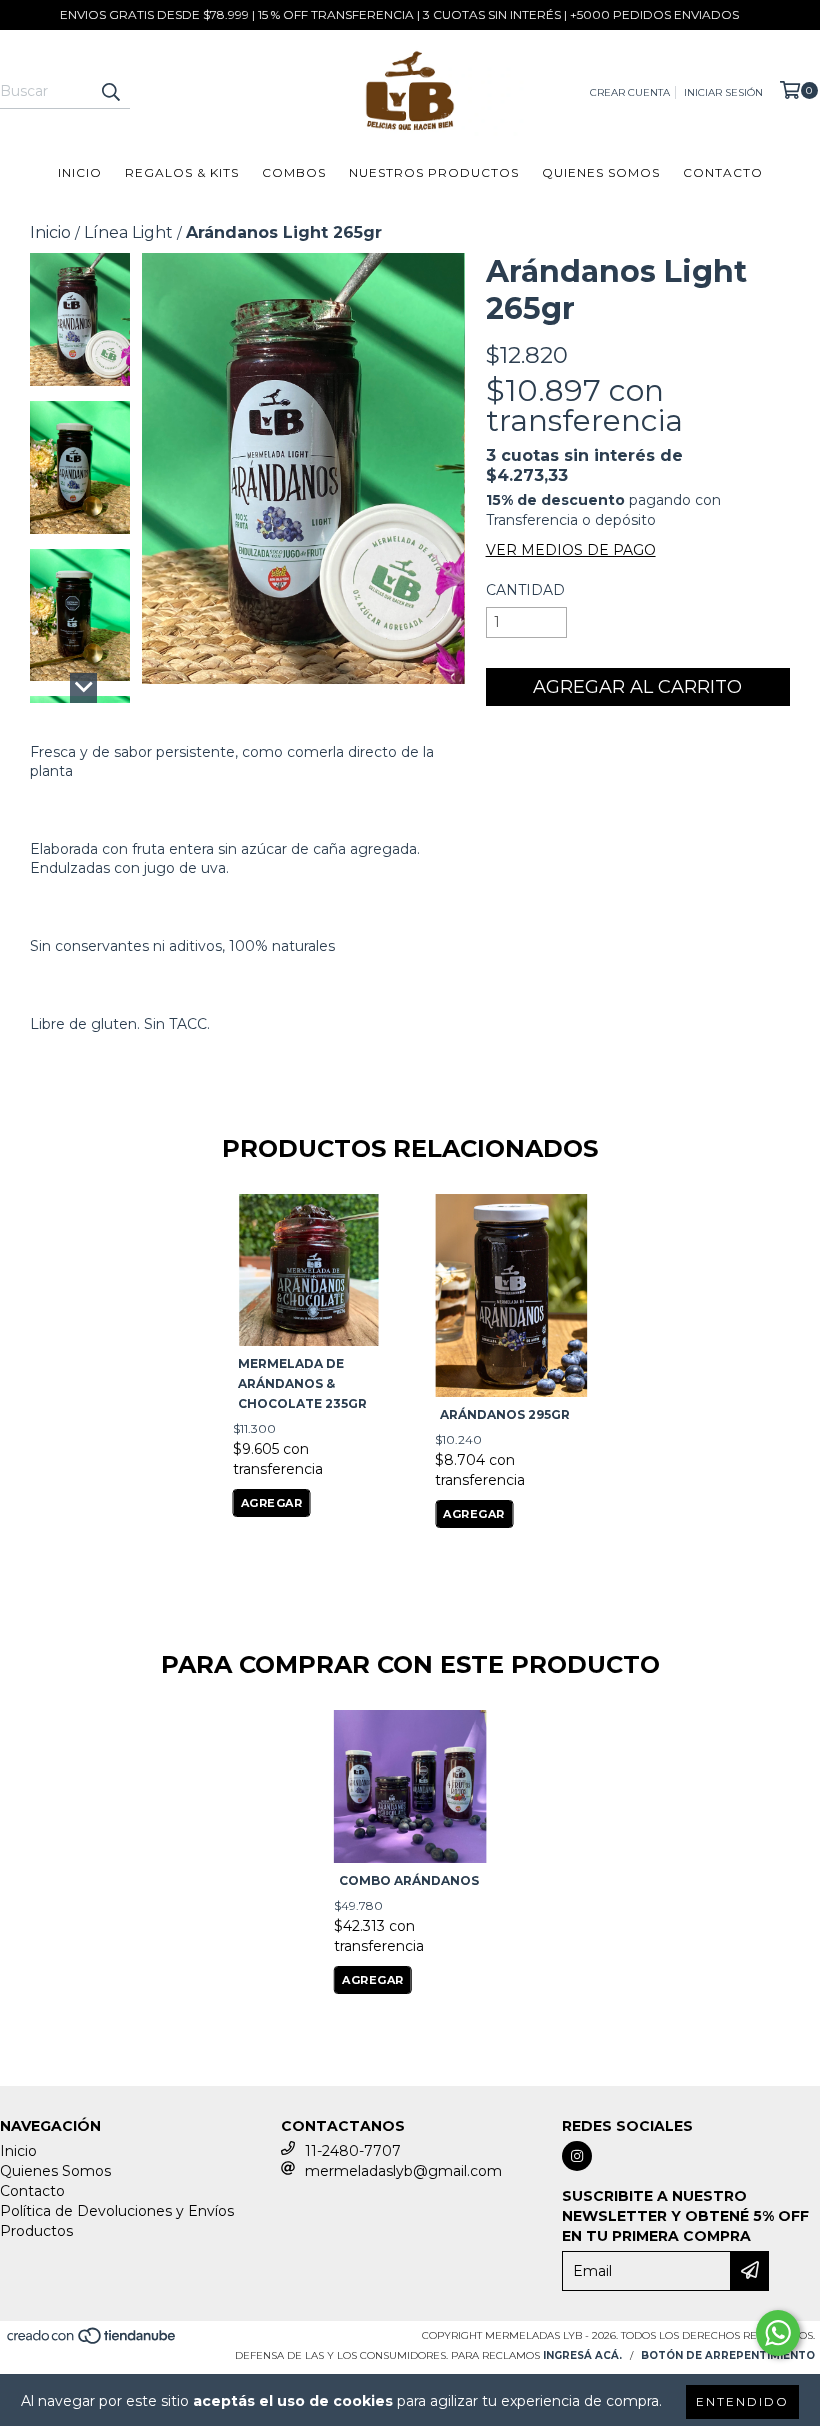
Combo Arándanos (409, 1880)
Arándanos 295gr (505, 1414)
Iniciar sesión (723, 92)
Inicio (80, 172)
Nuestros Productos (434, 172)
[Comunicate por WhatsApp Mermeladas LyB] (778, 2333)
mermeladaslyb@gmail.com (403, 2171)
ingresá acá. (582, 2355)
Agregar (272, 1503)
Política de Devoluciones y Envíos (117, 2211)
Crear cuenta (630, 92)
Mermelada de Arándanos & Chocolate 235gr (302, 1383)
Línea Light (128, 232)
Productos (36, 2231)
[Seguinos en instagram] (577, 2156)
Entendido (742, 2401)
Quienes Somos (601, 172)
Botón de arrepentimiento (728, 2355)
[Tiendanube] (92, 2341)
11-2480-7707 (353, 2151)
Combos (294, 172)
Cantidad (525, 590)
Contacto (723, 172)
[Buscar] (110, 91)
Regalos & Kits (182, 172)
